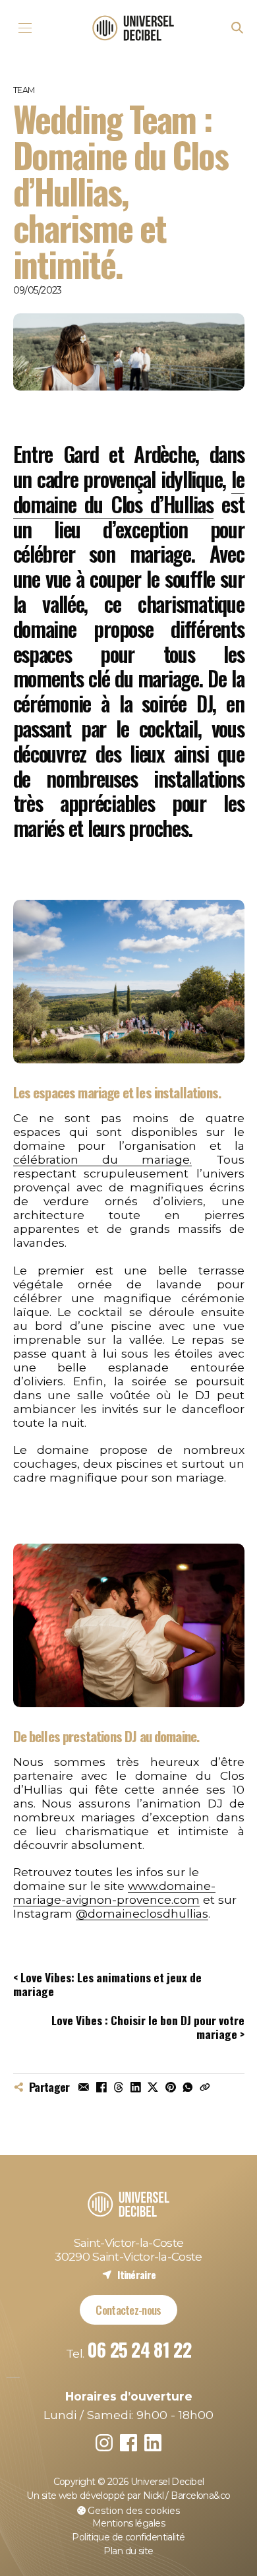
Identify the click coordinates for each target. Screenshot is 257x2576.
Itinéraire (129, 2274)
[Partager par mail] (84, 2087)
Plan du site (128, 2551)
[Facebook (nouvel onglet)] (129, 2443)
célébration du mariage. (103, 1159)
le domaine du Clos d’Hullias (129, 491)
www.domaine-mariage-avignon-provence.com (114, 1893)
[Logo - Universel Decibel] (133, 28)
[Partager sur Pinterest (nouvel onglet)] (170, 2087)
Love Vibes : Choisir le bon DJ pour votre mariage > (148, 2027)
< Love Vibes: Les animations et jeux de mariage (107, 1984)
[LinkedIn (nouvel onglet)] (153, 2443)
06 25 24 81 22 (139, 2349)
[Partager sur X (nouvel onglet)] (153, 2087)
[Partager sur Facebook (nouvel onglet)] (101, 2087)
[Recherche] (238, 28)
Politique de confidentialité (128, 2537)
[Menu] (25, 28)
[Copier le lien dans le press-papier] (205, 2087)
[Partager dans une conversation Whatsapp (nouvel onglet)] (188, 2087)
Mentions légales (128, 2523)
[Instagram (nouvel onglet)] (104, 2443)
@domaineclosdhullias (142, 1913)
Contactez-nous (128, 2309)
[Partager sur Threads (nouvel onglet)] (119, 2087)
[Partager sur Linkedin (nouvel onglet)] (136, 2087)
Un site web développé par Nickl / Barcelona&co (128, 2496)
